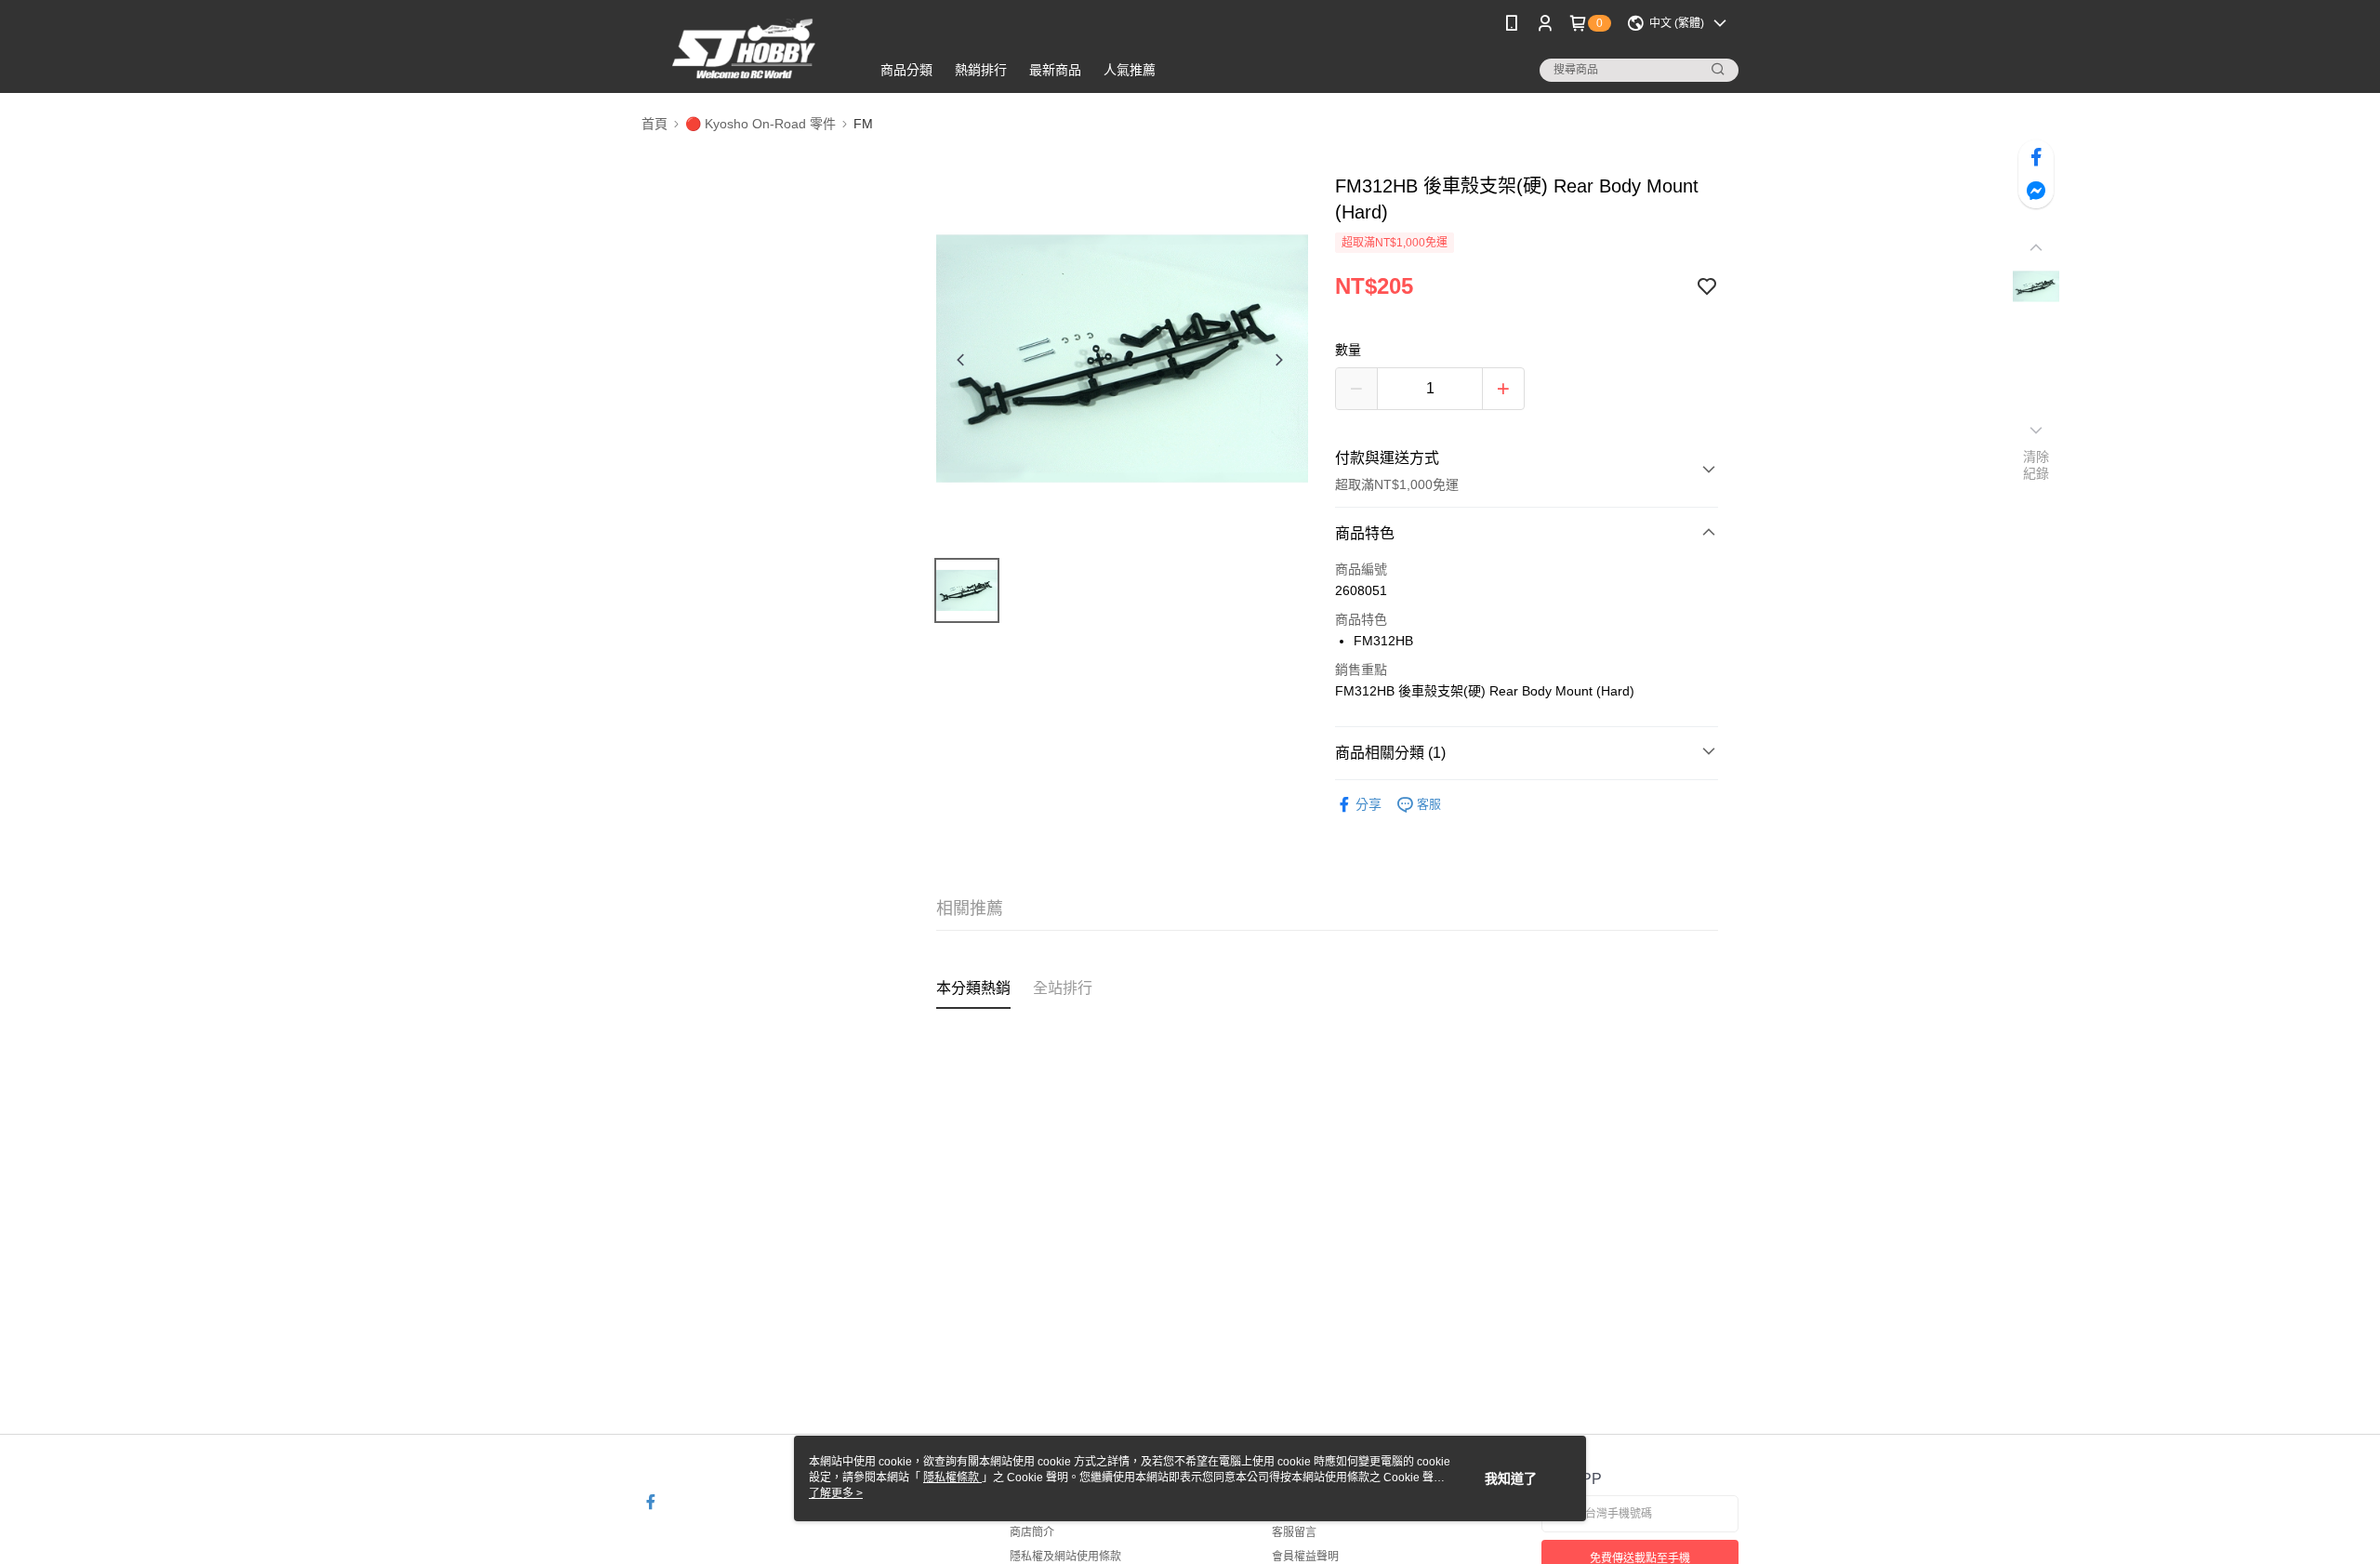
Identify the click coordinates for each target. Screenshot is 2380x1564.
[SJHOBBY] (745, 49)
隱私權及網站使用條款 (1065, 1557)
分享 (1368, 804)
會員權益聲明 (1305, 1557)
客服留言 (1294, 1532)
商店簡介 (1032, 1532)
